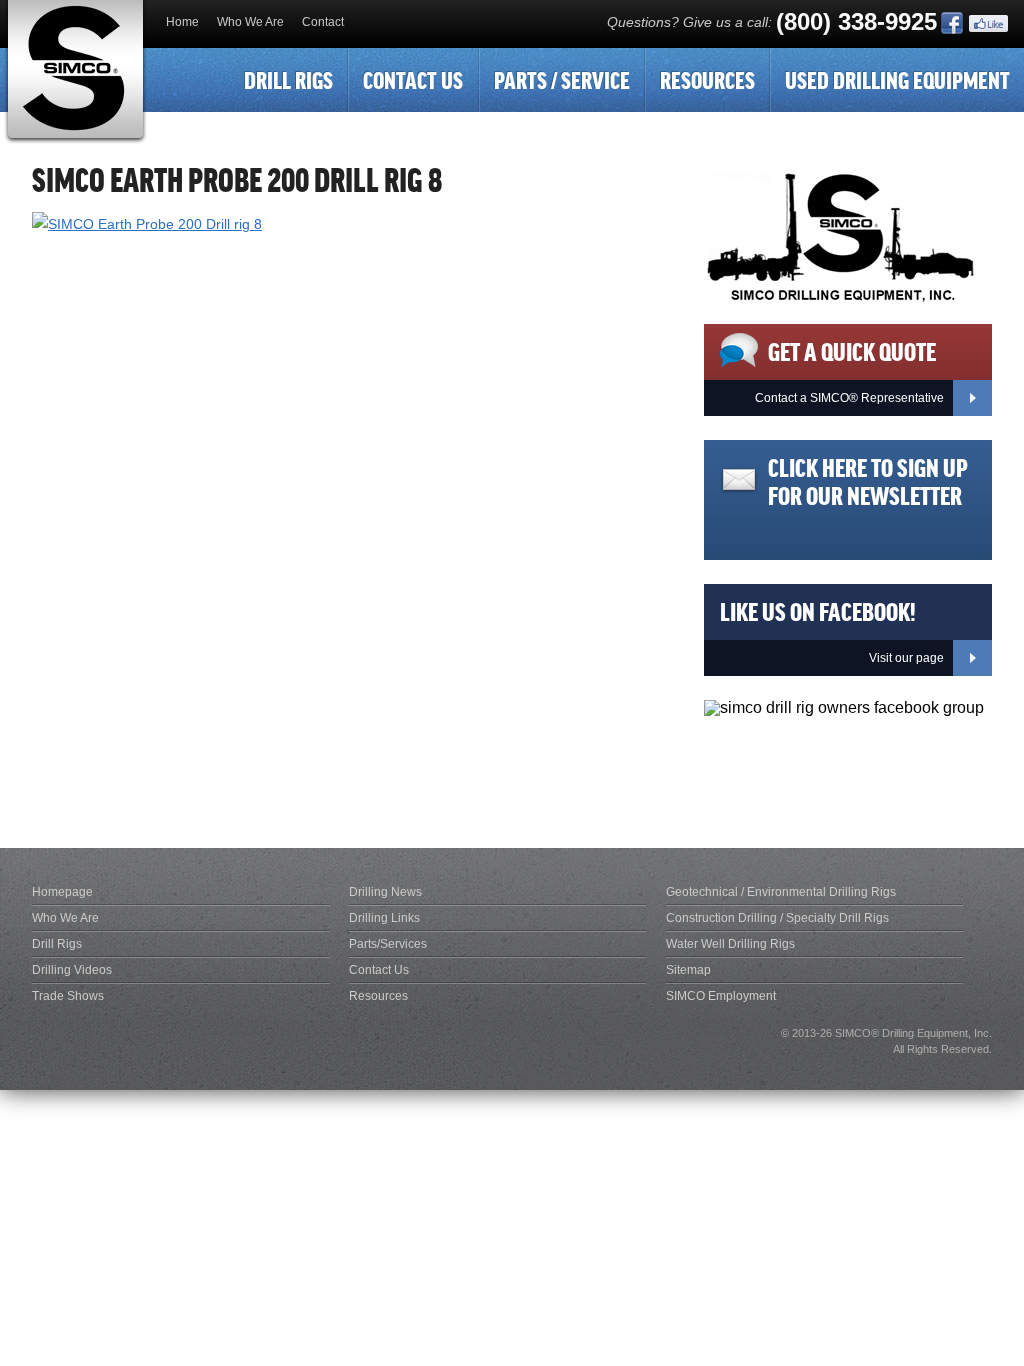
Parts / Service (562, 79)
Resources (707, 79)
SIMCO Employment (721, 996)
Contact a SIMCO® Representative (849, 398)
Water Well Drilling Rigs (730, 944)
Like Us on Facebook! (818, 610)
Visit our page (906, 658)
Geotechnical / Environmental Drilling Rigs (781, 892)
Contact (323, 22)
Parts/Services (388, 944)
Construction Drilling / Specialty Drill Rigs (777, 918)
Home (182, 22)
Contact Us (413, 79)
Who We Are (250, 22)
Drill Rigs (288, 79)
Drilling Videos (72, 970)
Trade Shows (68, 996)
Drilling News (385, 892)
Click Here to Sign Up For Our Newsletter (868, 480)
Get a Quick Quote (852, 350)
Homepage (62, 892)
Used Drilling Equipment (897, 79)
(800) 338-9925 (856, 21)
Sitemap (688, 970)
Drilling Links (384, 918)
